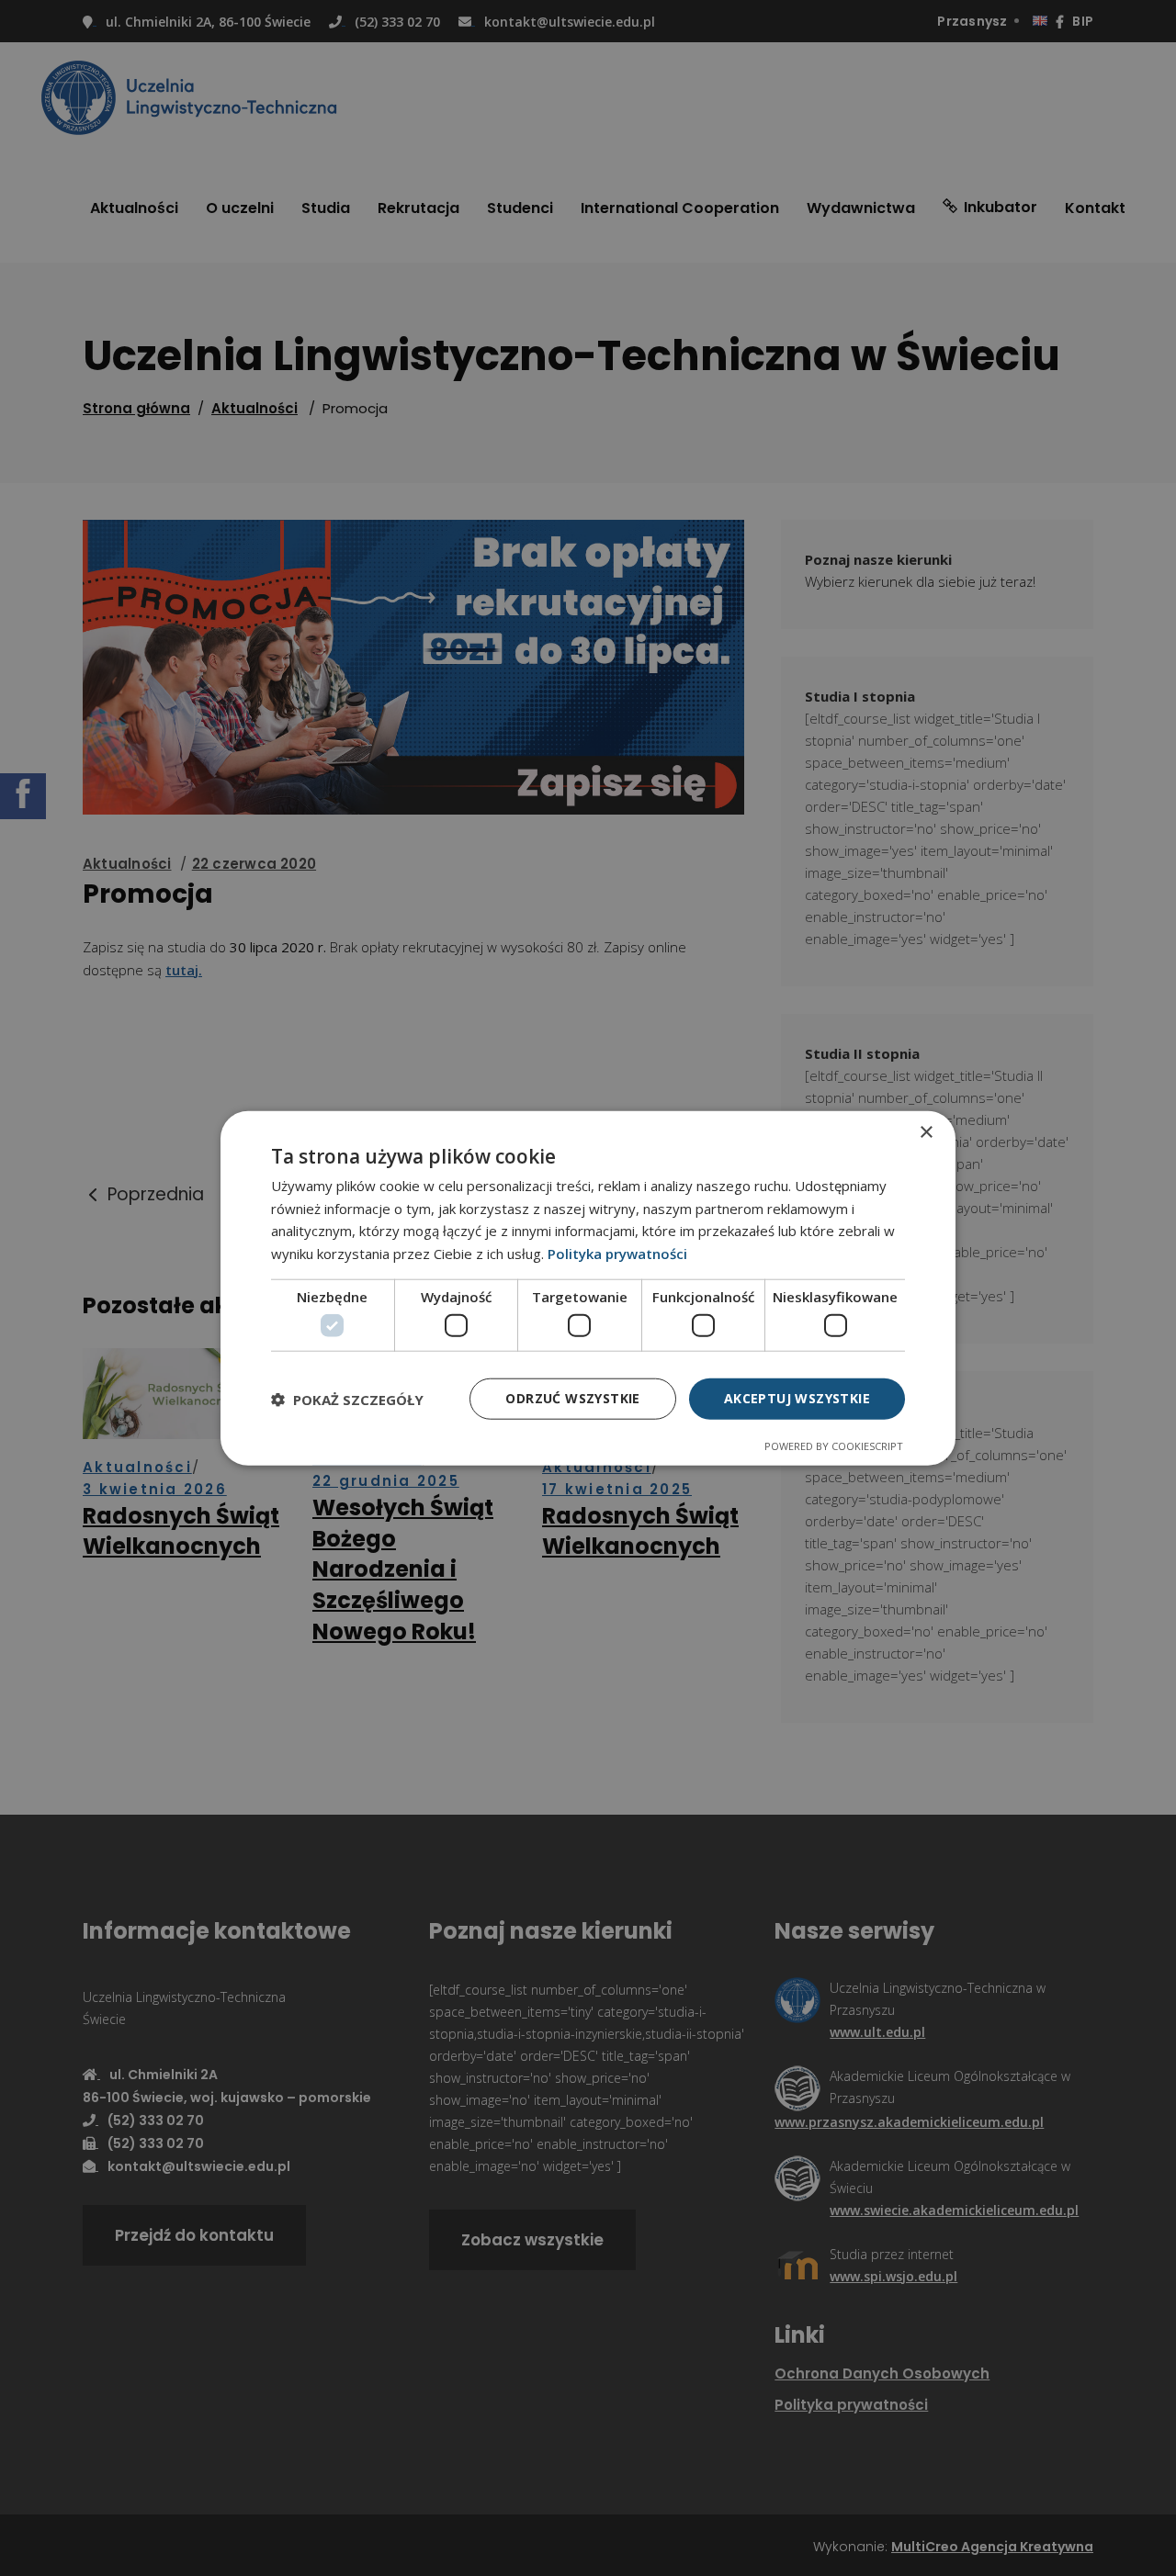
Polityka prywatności (617, 1254)
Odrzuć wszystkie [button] (572, 1398)
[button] (347, 1399)
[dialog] (588, 1288)
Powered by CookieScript (834, 1446)
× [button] (926, 1132)
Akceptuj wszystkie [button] (797, 1398)
